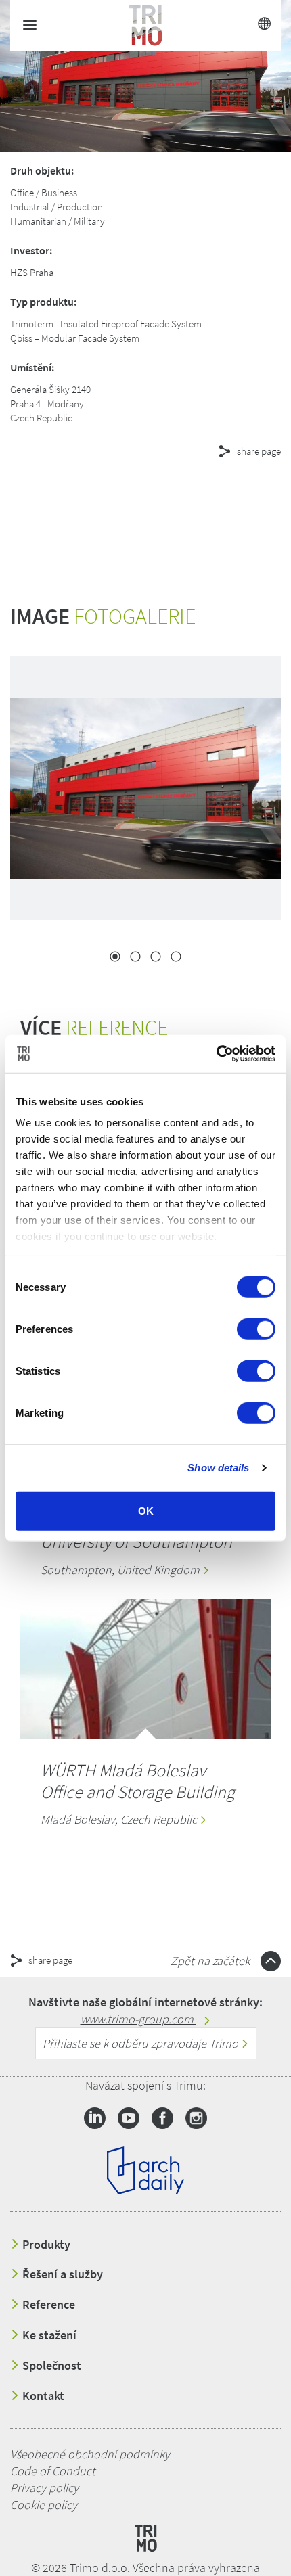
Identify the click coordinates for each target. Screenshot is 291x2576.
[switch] (256, 1329)
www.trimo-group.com (138, 2019)
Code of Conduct (53, 2471)
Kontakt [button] (42, 2396)
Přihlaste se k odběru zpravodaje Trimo (142, 2043)
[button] (122, 500)
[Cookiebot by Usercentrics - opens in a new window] (216, 1054)
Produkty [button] (45, 2245)
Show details (218, 1468)
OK (146, 1510)
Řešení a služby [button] (61, 2274)
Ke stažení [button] (48, 2335)
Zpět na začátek (211, 1961)
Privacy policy (44, 2488)
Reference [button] (47, 2305)
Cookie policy (44, 2505)
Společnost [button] (50, 2366)
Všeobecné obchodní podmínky (90, 2454)
